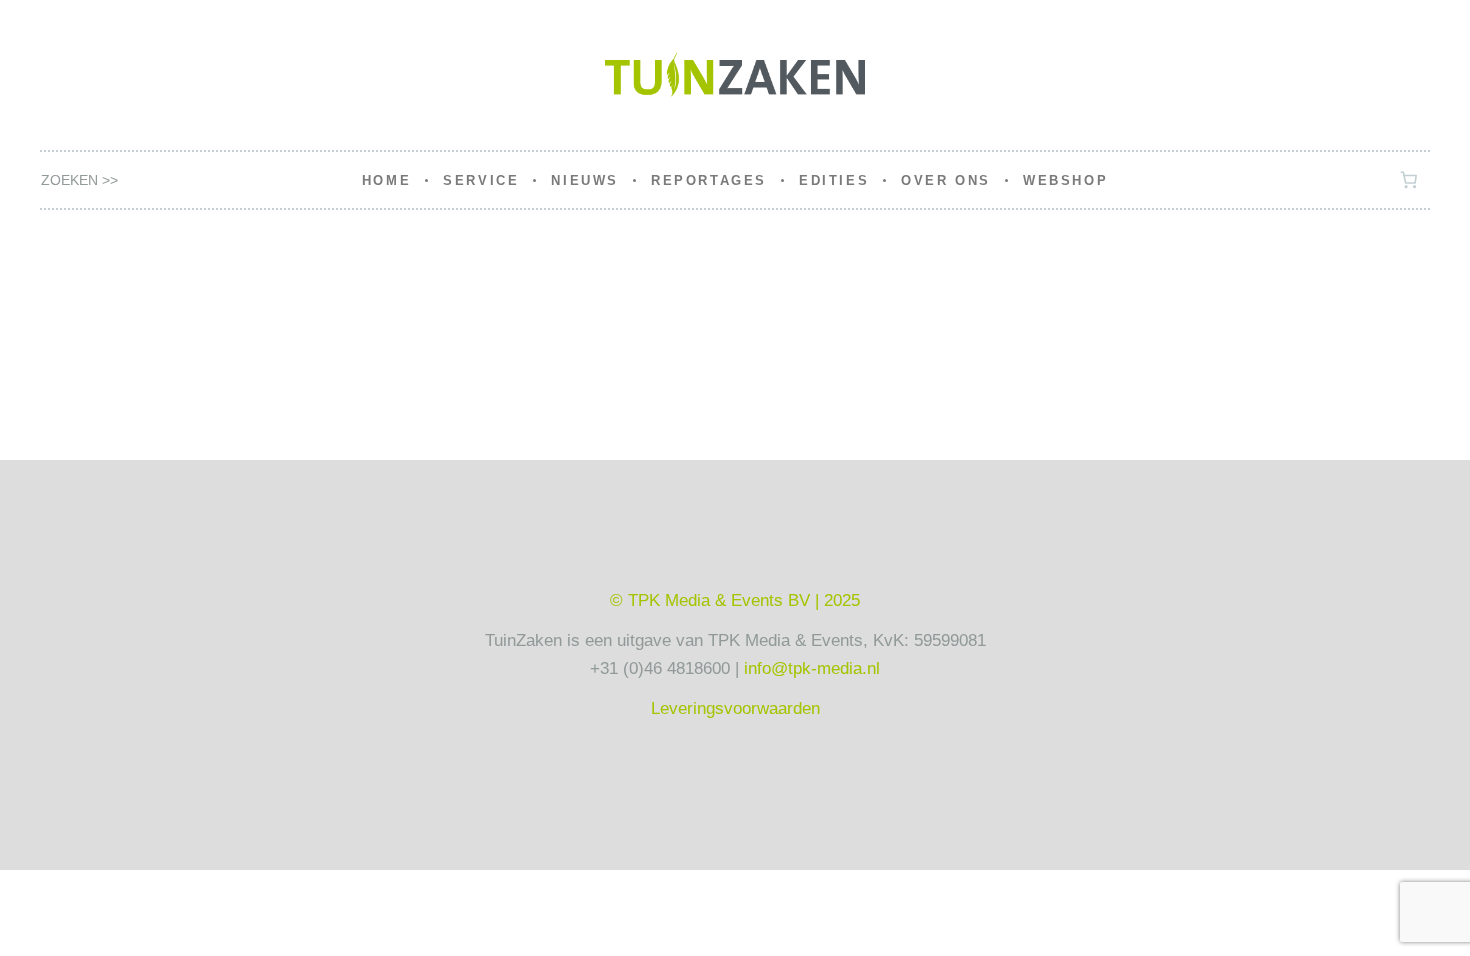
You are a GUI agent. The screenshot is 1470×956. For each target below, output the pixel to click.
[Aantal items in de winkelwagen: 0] (1409, 180)
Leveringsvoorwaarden (735, 708)
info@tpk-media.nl (812, 668)
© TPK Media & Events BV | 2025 (735, 600)
